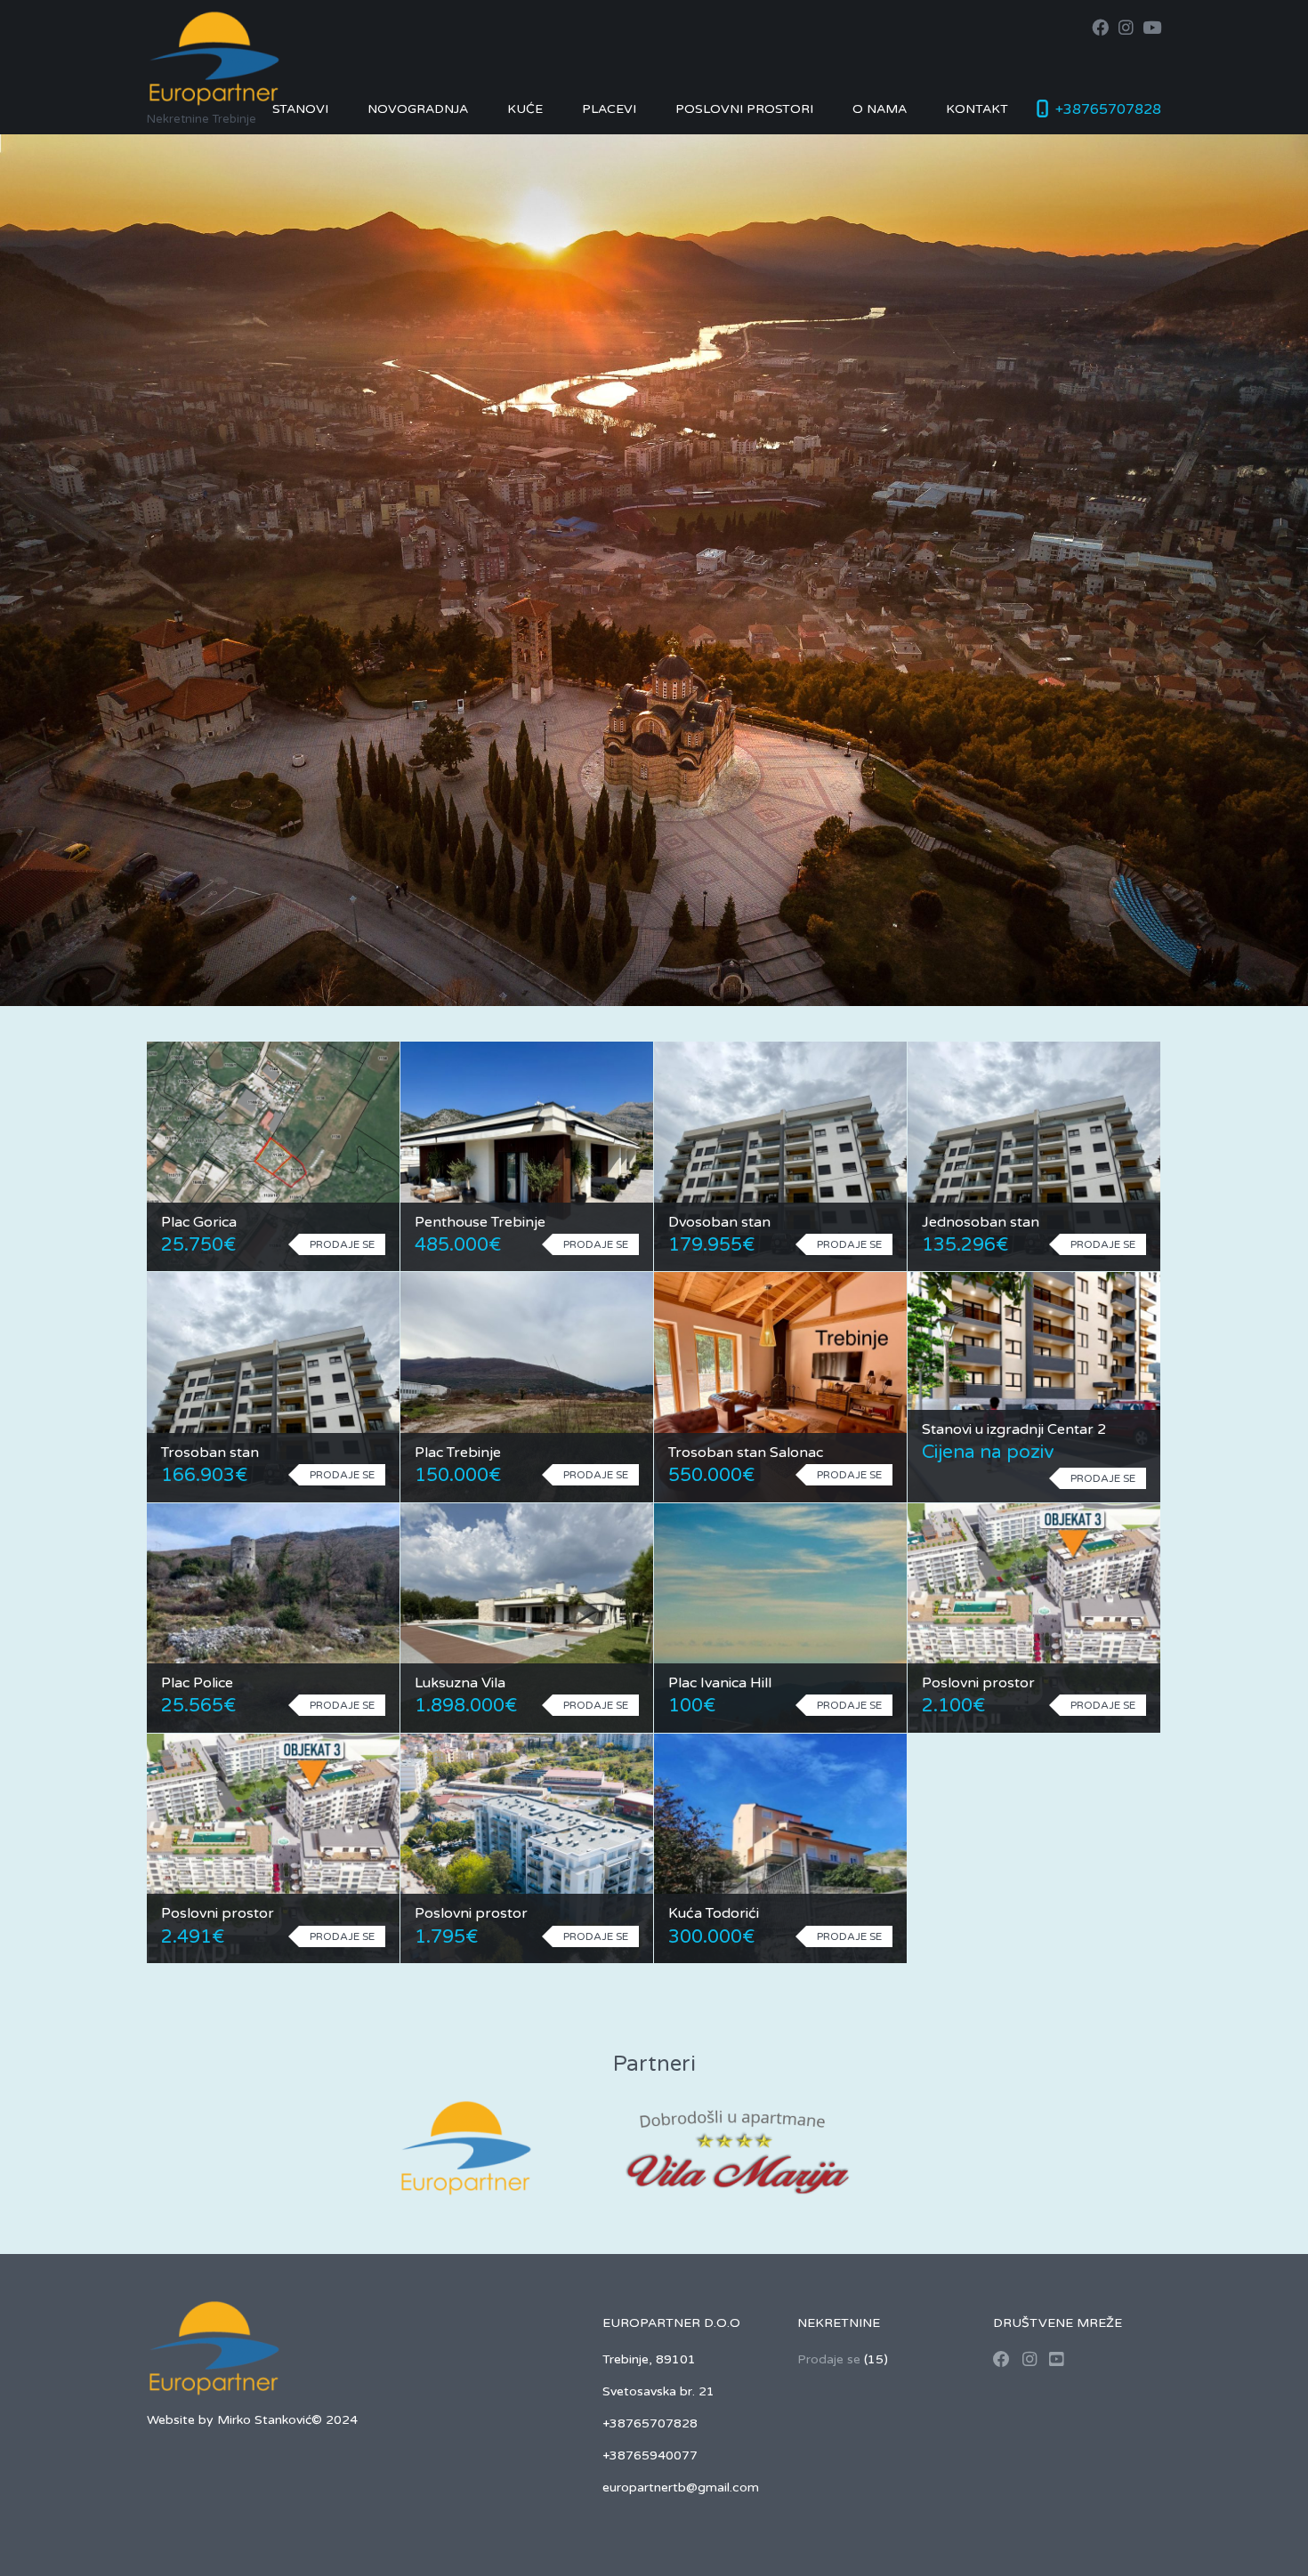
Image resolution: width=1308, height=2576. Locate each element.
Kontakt (977, 109)
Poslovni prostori (744, 109)
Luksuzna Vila (460, 1683)
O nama (880, 109)
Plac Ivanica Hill (720, 1683)
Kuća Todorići (714, 1913)
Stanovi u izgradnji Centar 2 (1014, 1429)
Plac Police (197, 1683)
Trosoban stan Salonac (746, 1453)
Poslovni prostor (978, 1683)
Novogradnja (418, 109)
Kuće (525, 109)
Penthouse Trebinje (480, 1222)
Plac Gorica (199, 1222)
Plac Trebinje (458, 1453)
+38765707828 (1108, 109)
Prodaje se (829, 2359)
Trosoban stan (210, 1453)
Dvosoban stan (719, 1222)
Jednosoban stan (981, 1222)
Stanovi (300, 109)
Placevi (609, 109)
